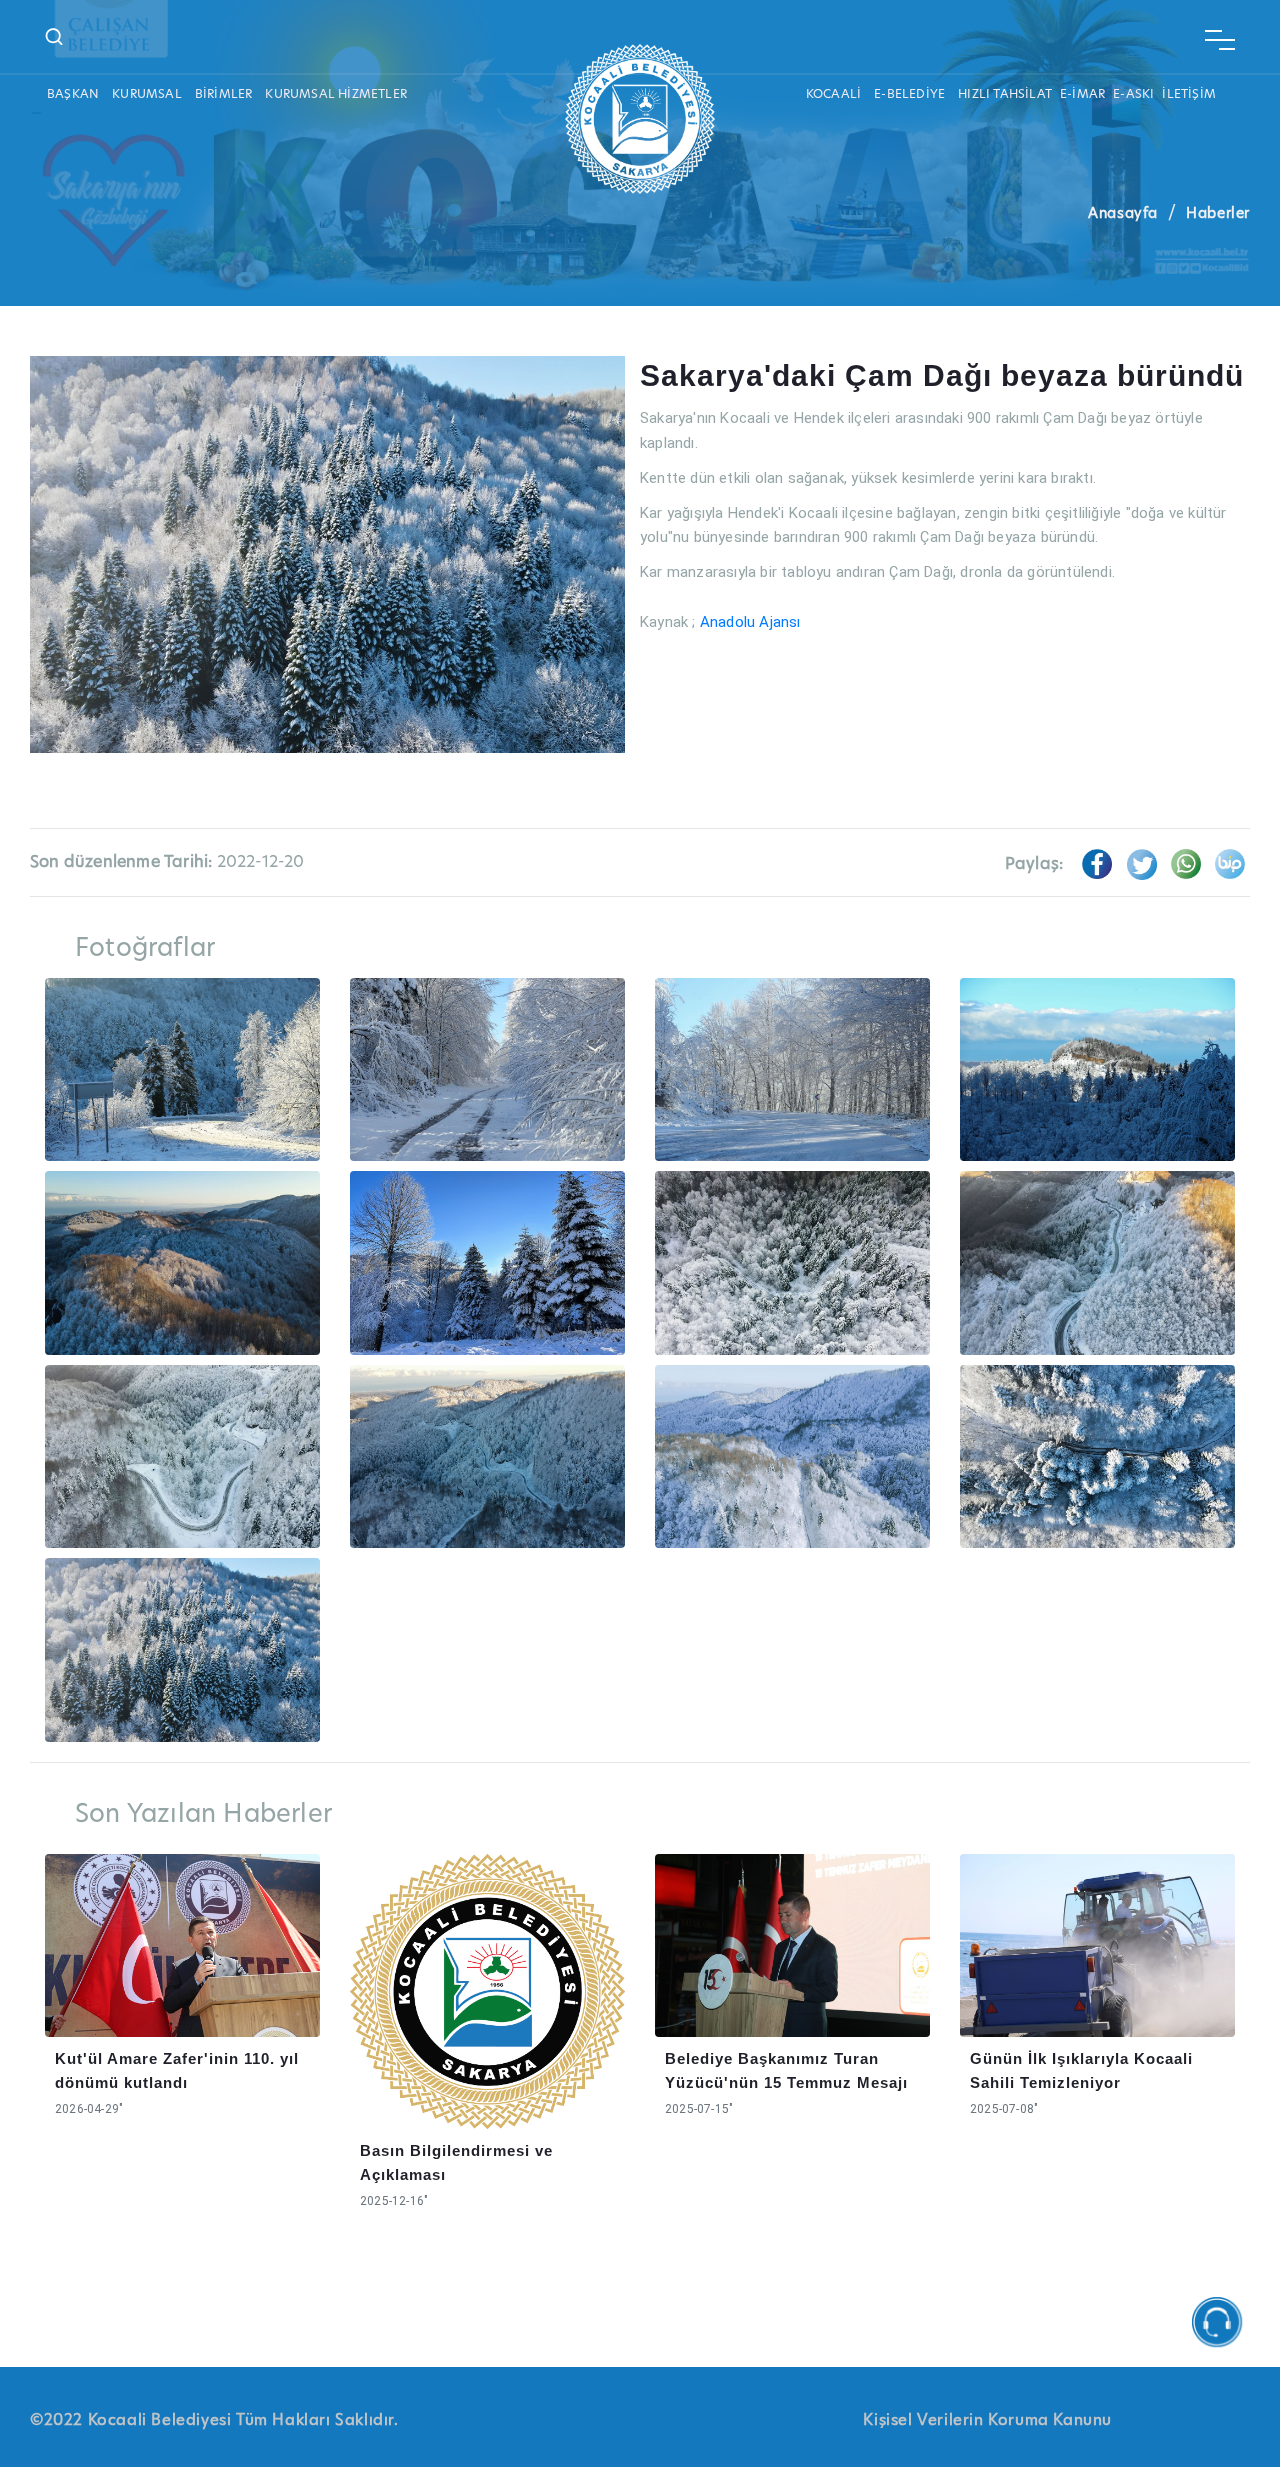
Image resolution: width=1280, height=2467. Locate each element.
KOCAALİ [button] (833, 93)
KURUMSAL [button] (147, 93)
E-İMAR (1082, 93)
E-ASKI (1133, 93)
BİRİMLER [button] (224, 93)
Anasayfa (1123, 213)
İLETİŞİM (1189, 93)
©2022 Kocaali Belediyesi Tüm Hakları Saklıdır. (214, 2419)
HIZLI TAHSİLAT (1005, 93)
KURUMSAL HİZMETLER (336, 93)
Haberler (1218, 213)
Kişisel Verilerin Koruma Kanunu (987, 2419)
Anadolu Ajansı (750, 622)
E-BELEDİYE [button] (909, 93)
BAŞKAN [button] (73, 93)
